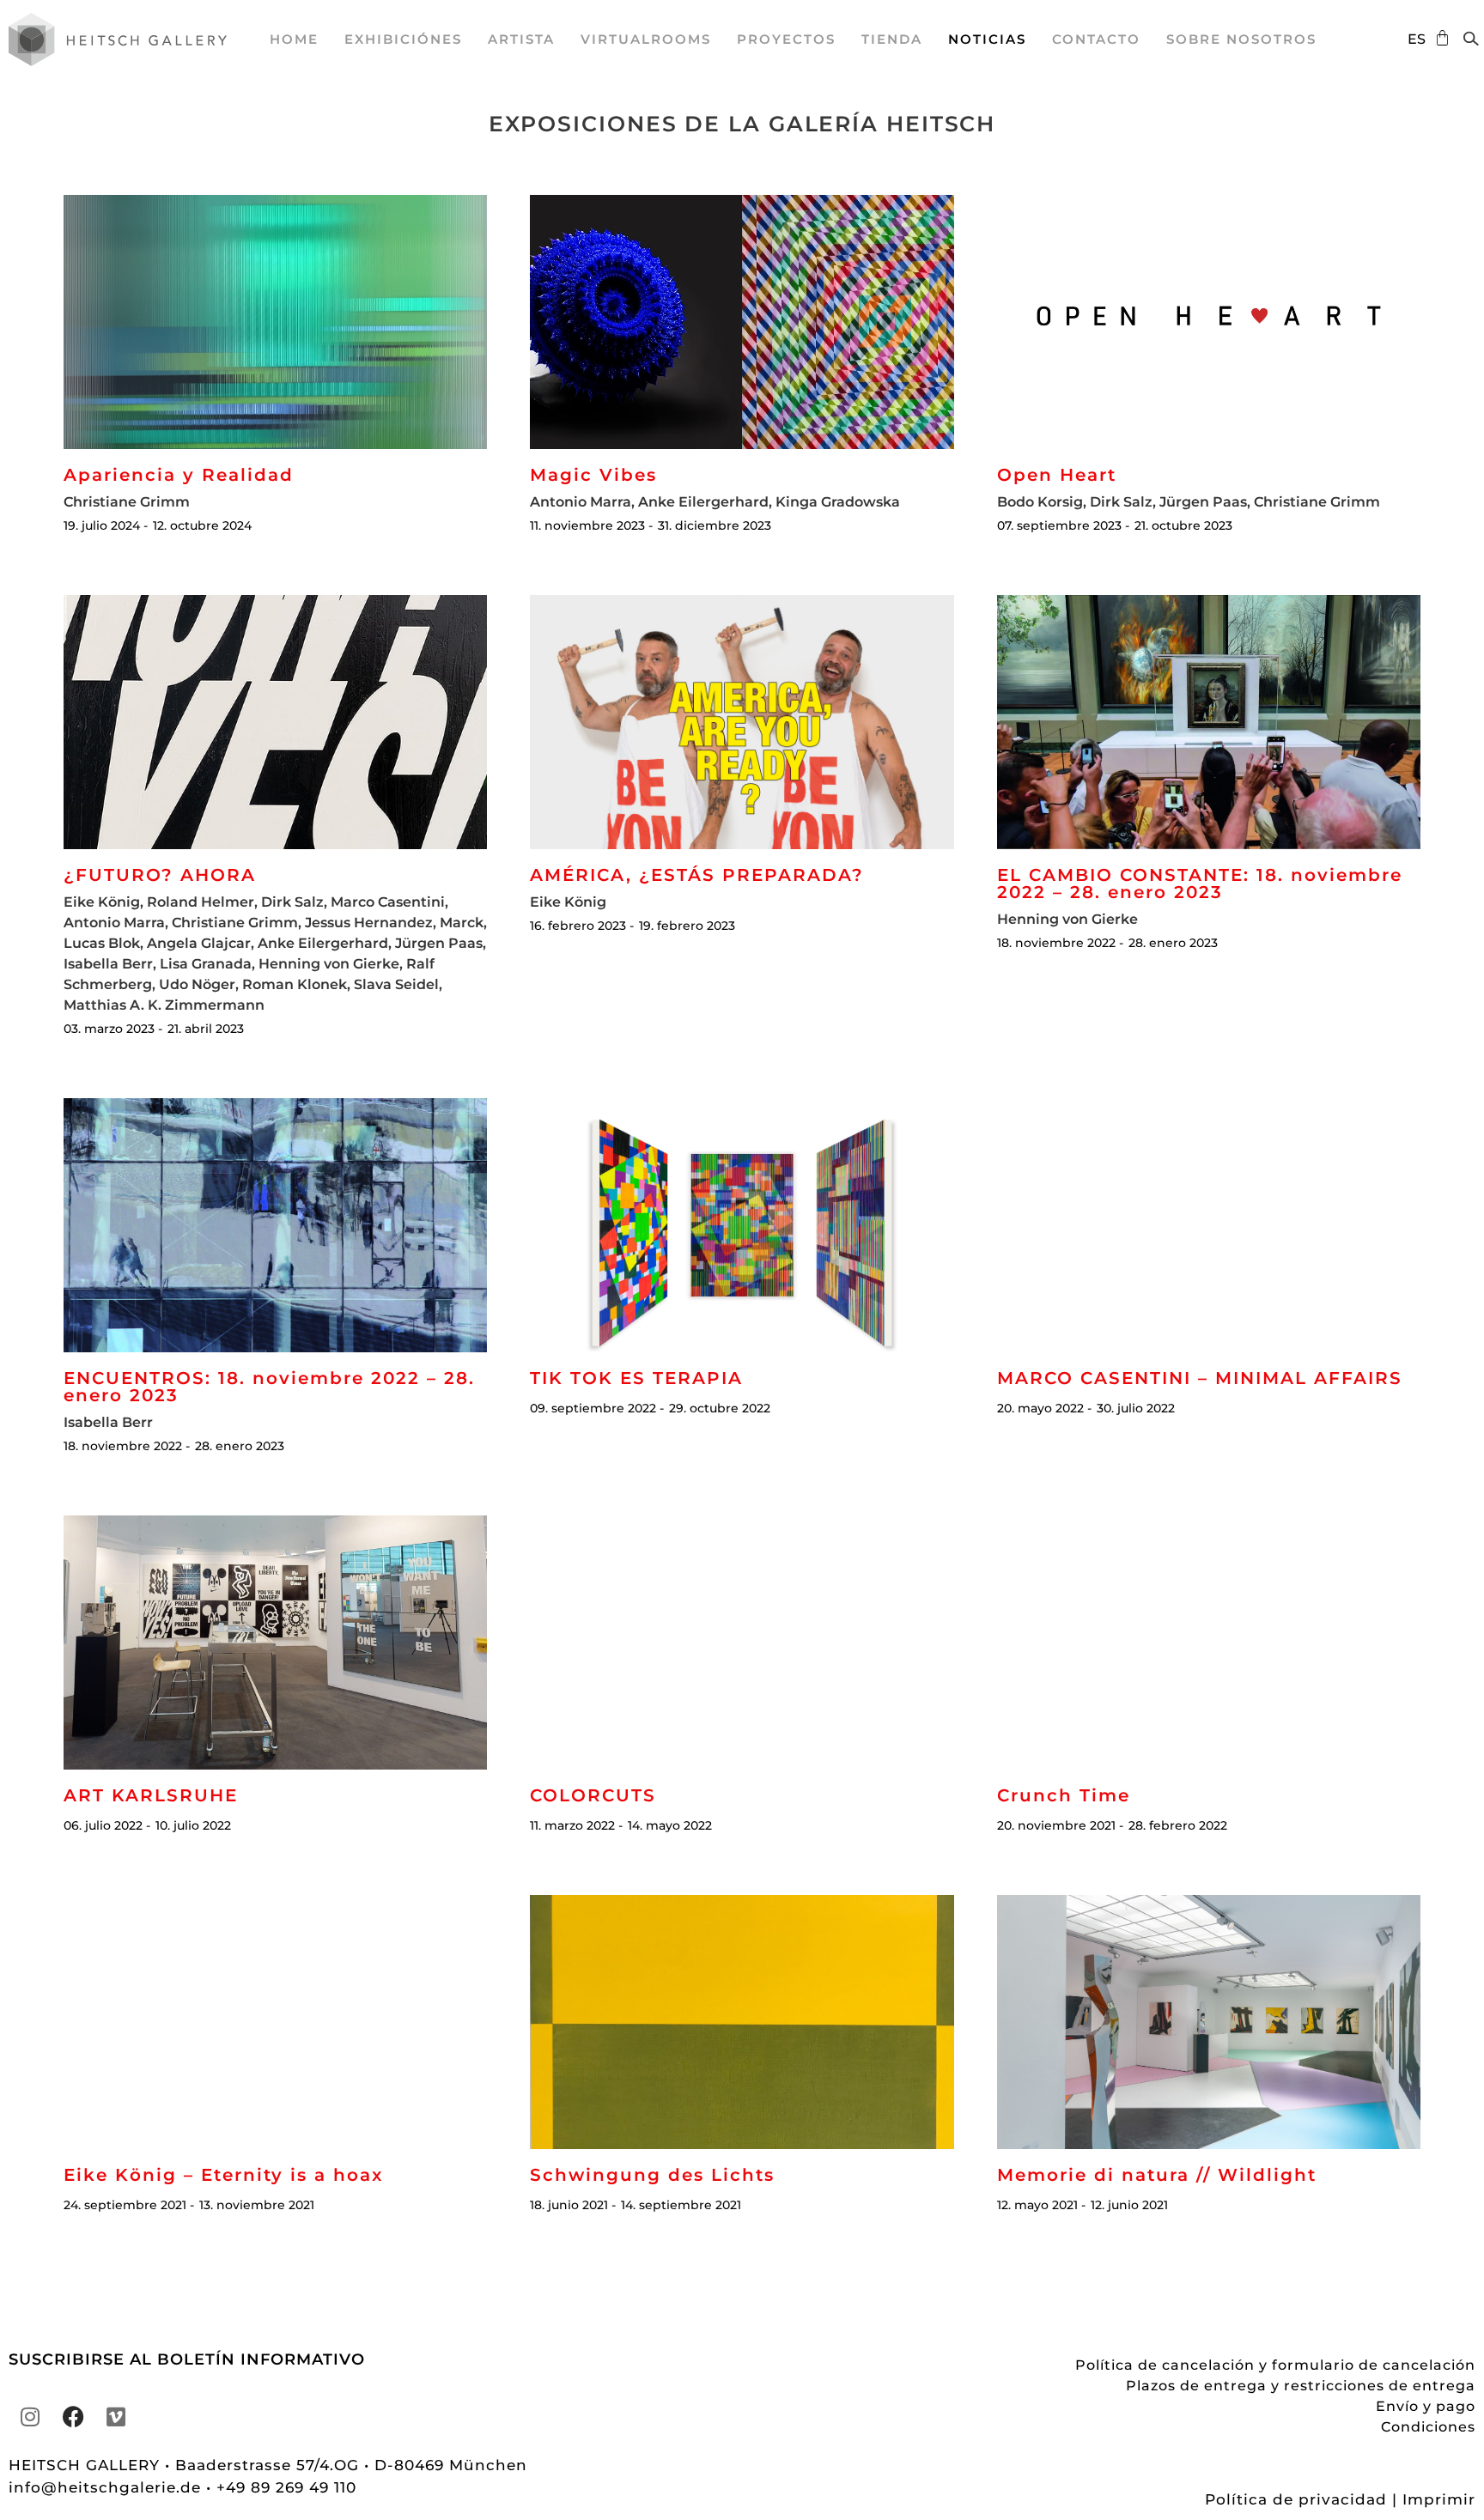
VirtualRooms (646, 39)
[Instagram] (30, 2416)
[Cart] (1438, 38)
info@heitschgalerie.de (107, 2487)
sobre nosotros (1241, 39)
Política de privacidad (1296, 2499)
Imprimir (1439, 2499)
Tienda (892, 39)
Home (294, 39)
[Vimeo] (116, 2416)
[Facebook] (73, 2416)
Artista (521, 39)
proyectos (786, 39)
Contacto (1096, 39)
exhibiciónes (403, 39)
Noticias (987, 39)
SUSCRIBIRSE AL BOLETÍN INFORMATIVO (187, 2359)
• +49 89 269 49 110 (281, 2487)
